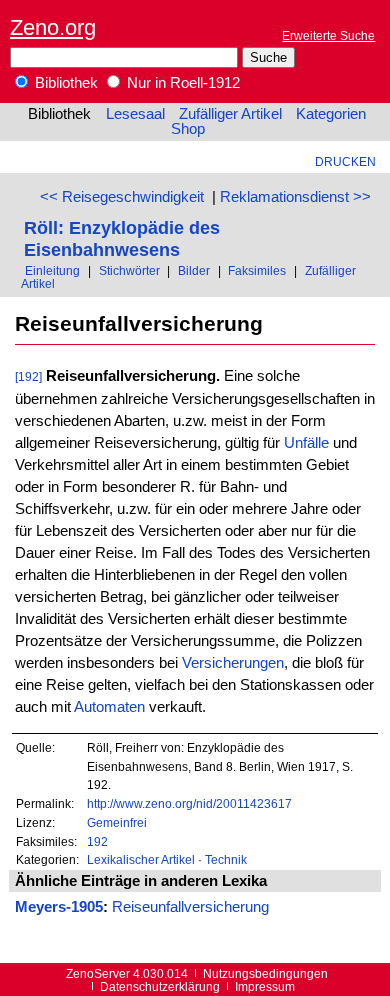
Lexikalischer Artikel (141, 859)
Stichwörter (129, 270)
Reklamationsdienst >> (295, 197)
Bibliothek (64, 83)
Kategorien (331, 114)
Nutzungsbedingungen (265, 973)
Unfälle (306, 443)
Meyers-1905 (59, 907)
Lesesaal (135, 114)
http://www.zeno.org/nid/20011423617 (189, 803)
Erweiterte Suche (328, 35)
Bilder (194, 270)
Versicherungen (233, 663)
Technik (226, 859)
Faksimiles (257, 270)
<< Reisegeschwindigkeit (122, 197)
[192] (28, 376)
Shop (188, 129)
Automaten (109, 707)
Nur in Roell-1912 (181, 83)
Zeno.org (53, 27)
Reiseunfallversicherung (190, 907)
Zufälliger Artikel (230, 114)
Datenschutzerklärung (160, 986)
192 (97, 841)
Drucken (345, 161)
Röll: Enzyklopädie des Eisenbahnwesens (122, 238)
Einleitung (52, 270)
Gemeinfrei (117, 822)
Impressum (265, 986)
